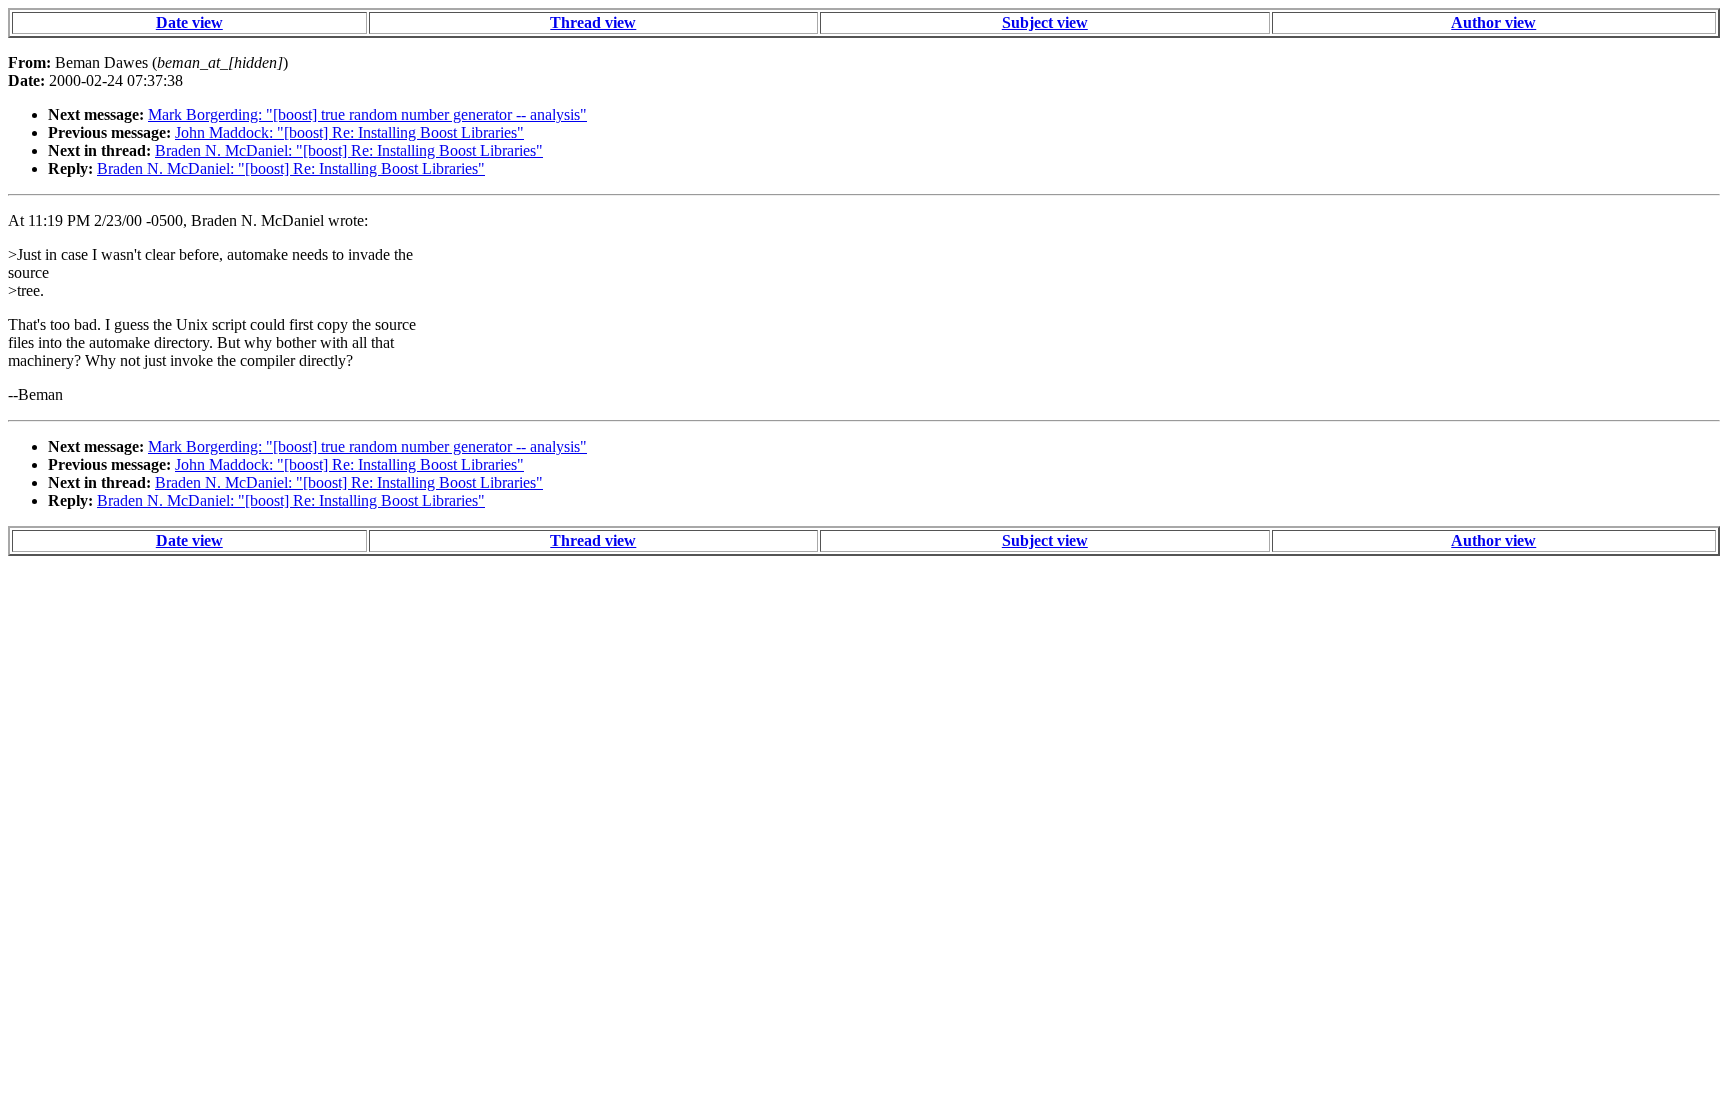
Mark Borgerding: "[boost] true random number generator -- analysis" (367, 114)
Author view (1493, 22)
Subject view (1045, 22)
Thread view (593, 22)
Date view (189, 22)
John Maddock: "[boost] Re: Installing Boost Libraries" (349, 132)
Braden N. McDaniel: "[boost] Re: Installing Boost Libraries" (349, 150)
